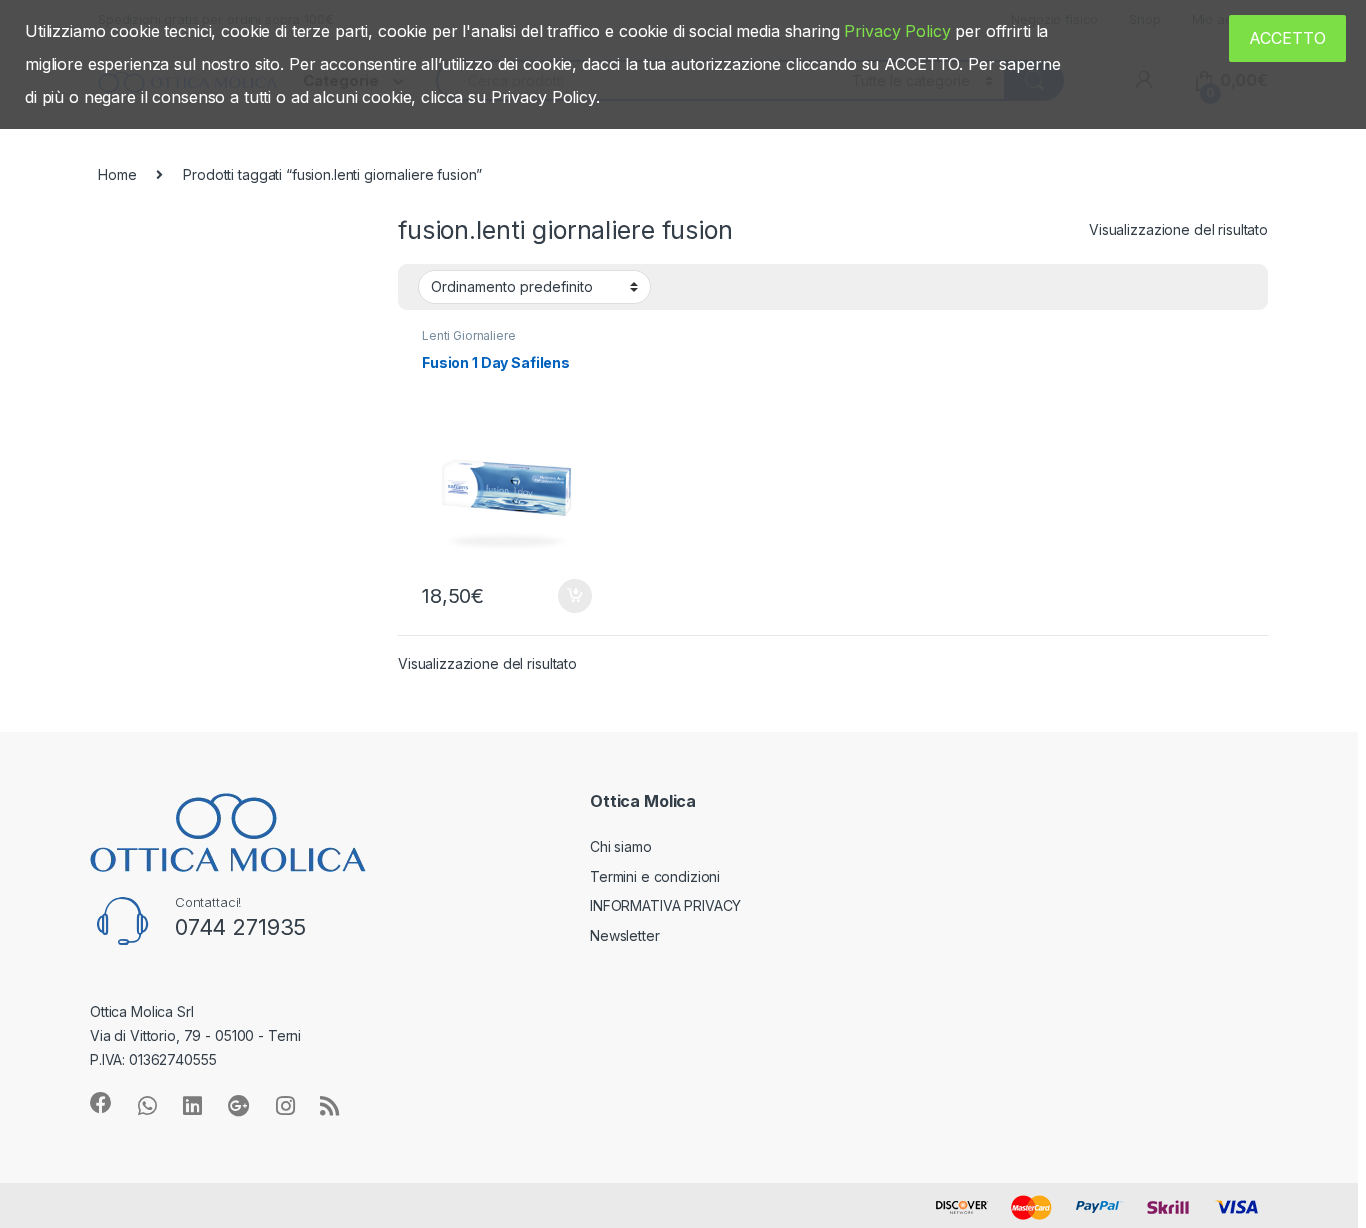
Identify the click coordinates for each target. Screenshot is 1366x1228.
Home (117, 174)
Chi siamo (621, 846)
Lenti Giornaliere (469, 335)
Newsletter (625, 935)
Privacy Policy (897, 31)
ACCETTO (1287, 38)
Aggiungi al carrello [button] (563, 596)
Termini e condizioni (655, 876)
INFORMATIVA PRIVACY (665, 905)
